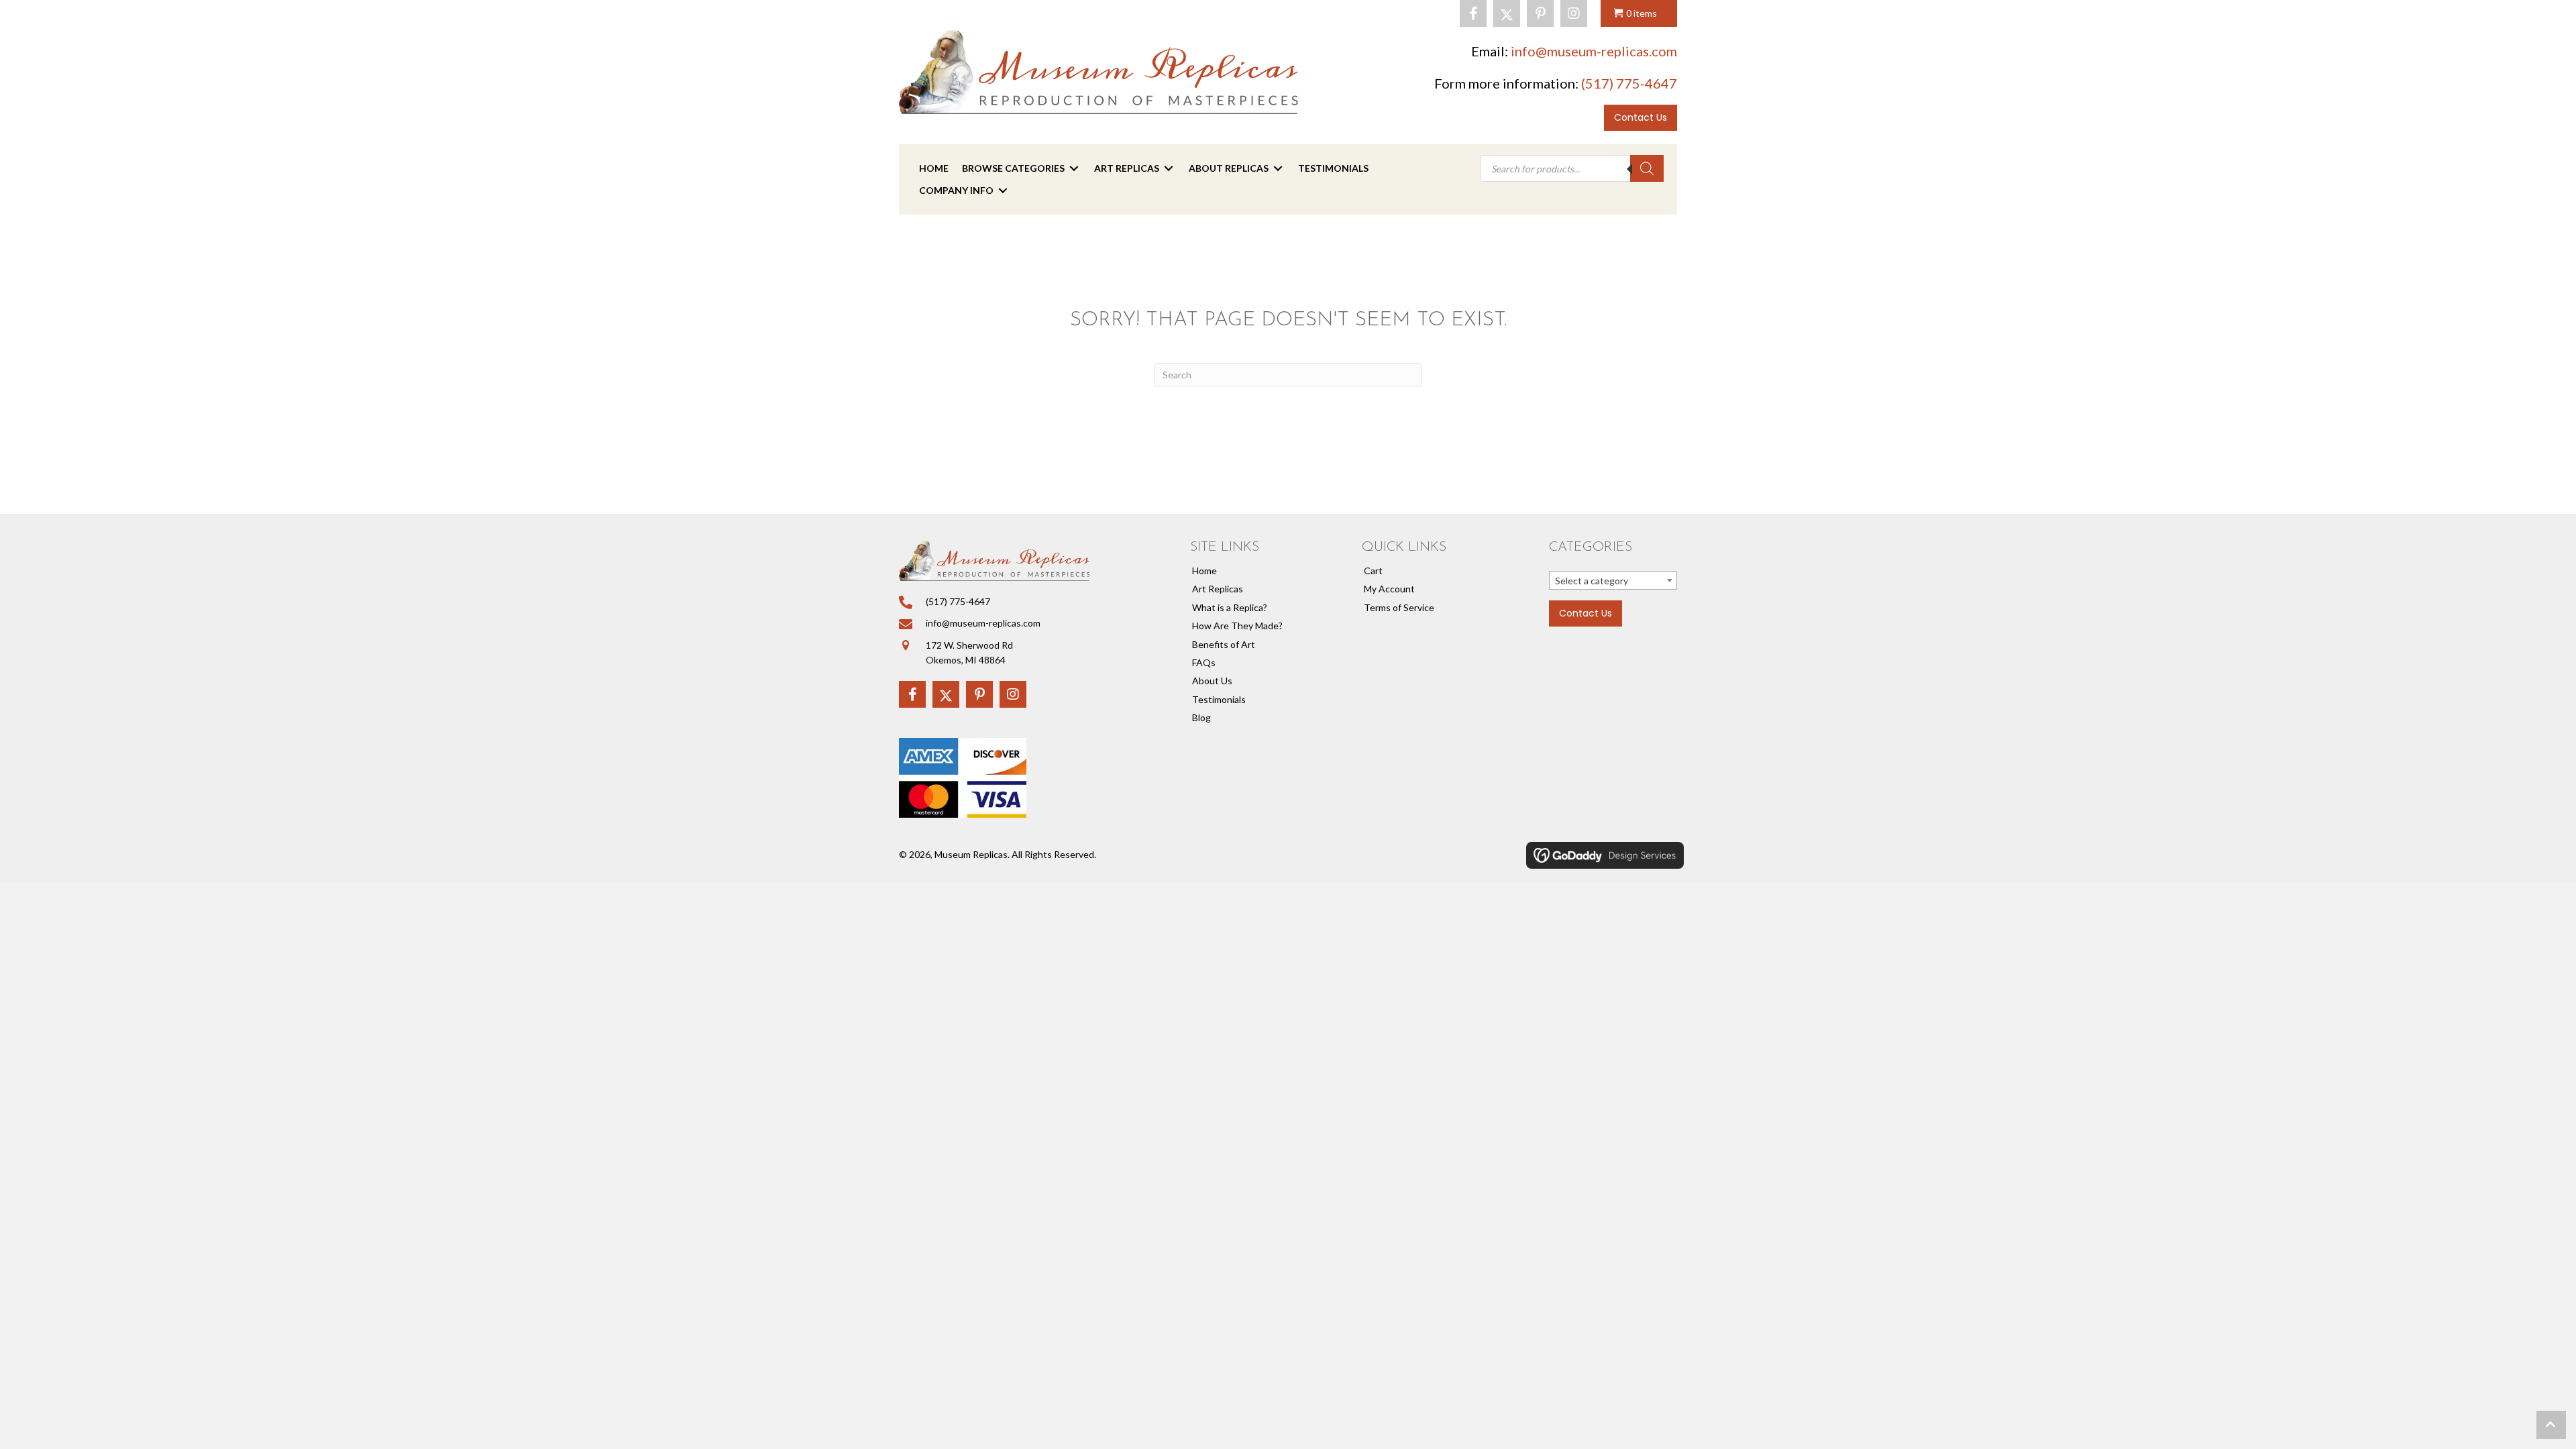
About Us (1212, 681)
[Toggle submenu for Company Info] (1003, 190)
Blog (1201, 717)
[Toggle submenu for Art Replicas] (1169, 169)
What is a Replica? (1230, 607)
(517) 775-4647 (1629, 83)
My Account (1389, 589)
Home (1204, 571)
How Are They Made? (1237, 626)
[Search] (1647, 168)
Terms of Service (1399, 607)
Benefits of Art (1224, 644)
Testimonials (1219, 699)
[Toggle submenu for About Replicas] (1278, 169)
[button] (1473, 13)
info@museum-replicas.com (1594, 51)
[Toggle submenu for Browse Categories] (1074, 169)
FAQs (1204, 662)
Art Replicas (1218, 589)
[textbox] (1613, 581)
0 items (1642, 13)
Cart (1373, 571)
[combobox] (1613, 580)
